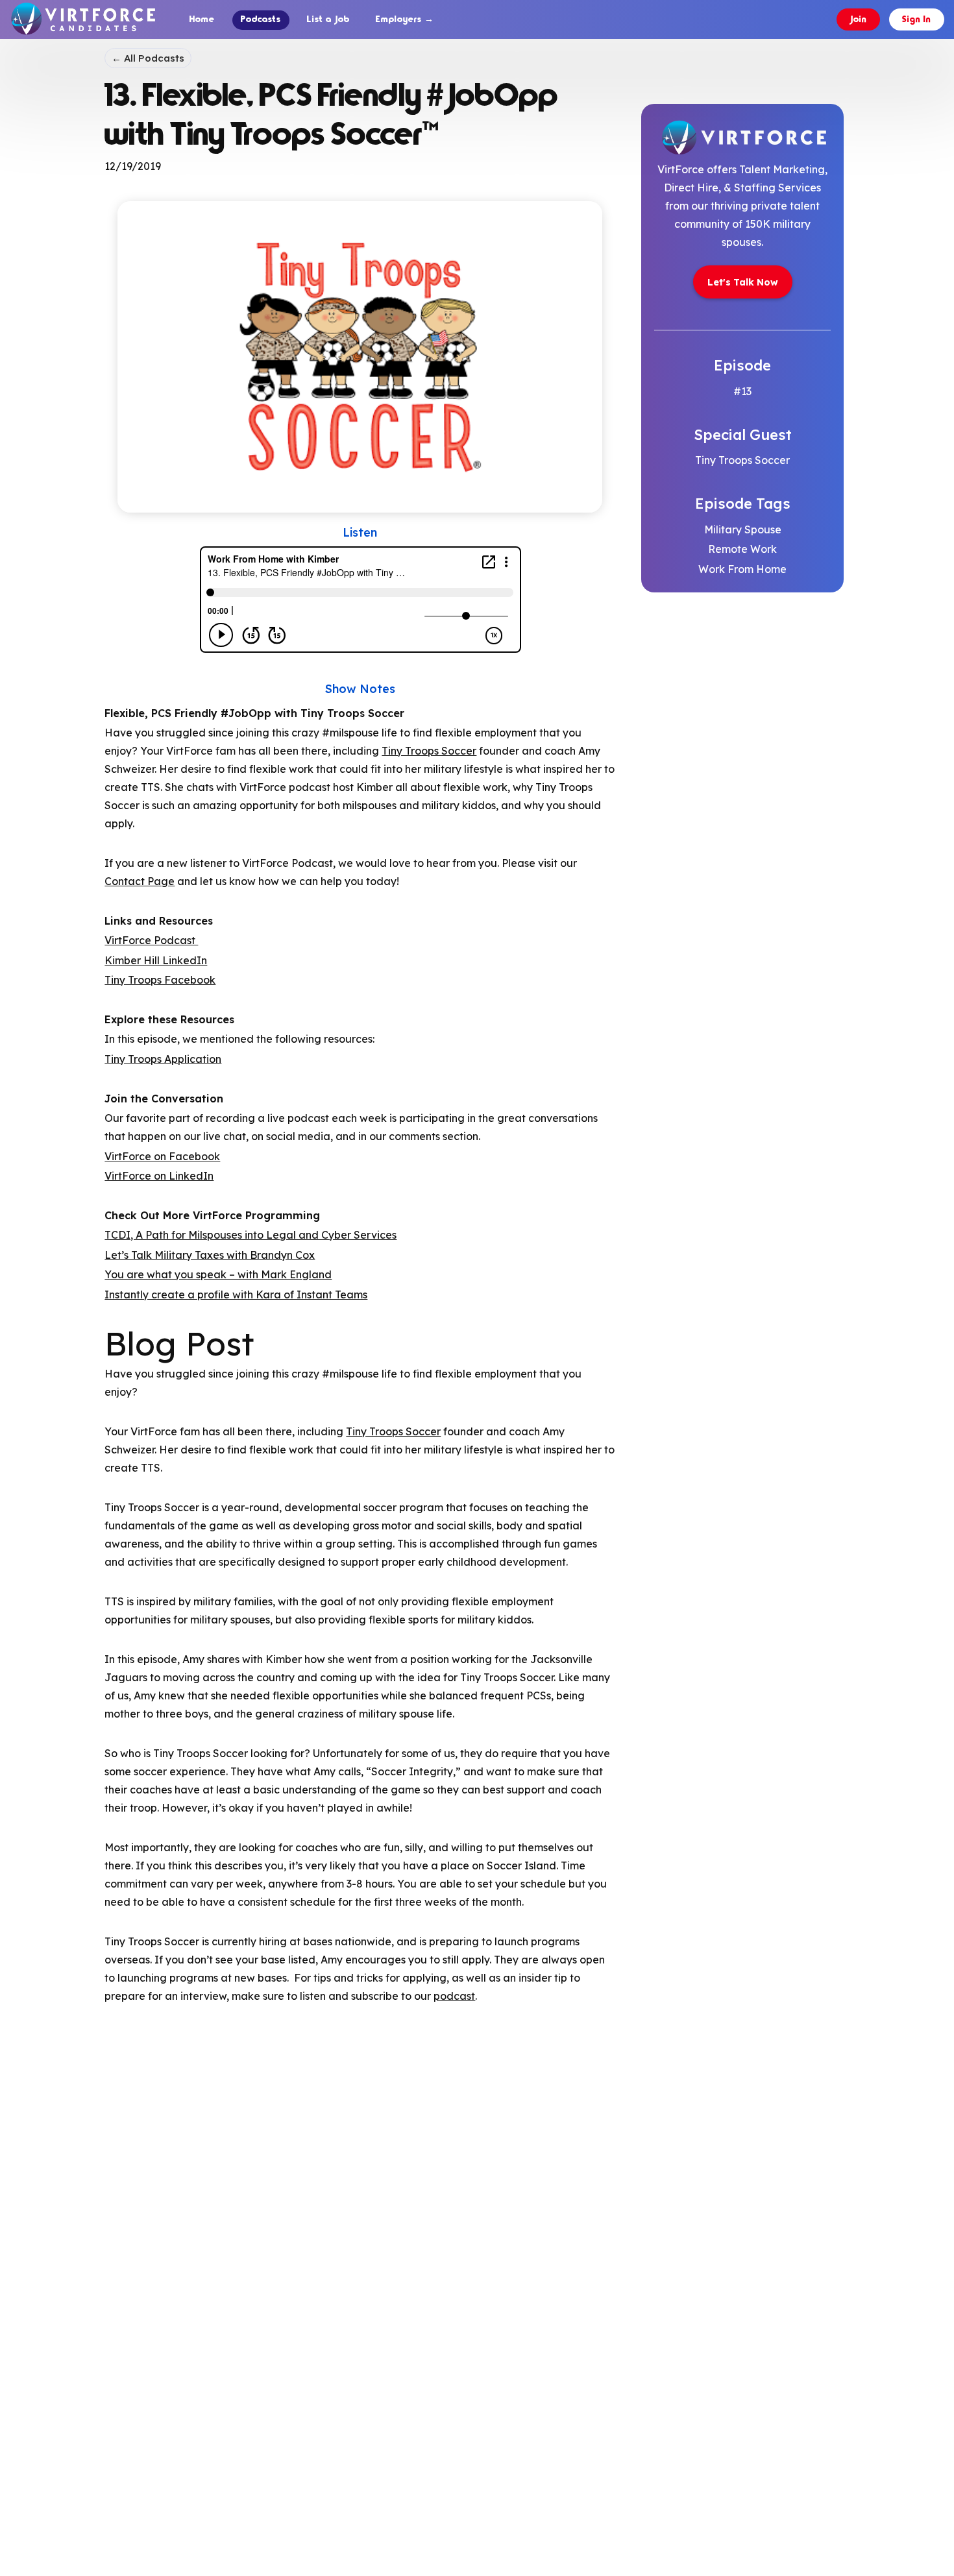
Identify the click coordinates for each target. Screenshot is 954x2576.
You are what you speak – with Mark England (218, 1274)
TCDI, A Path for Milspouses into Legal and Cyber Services (251, 1235)
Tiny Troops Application (163, 1059)
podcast (454, 1996)
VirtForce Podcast (151, 940)
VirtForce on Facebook (162, 1156)
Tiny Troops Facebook (160, 980)
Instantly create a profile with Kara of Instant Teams (236, 1294)
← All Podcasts (148, 58)
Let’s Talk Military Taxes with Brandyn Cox (210, 1255)
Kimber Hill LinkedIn (156, 960)
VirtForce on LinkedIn (159, 1176)
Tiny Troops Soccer (429, 751)
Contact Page (140, 881)
